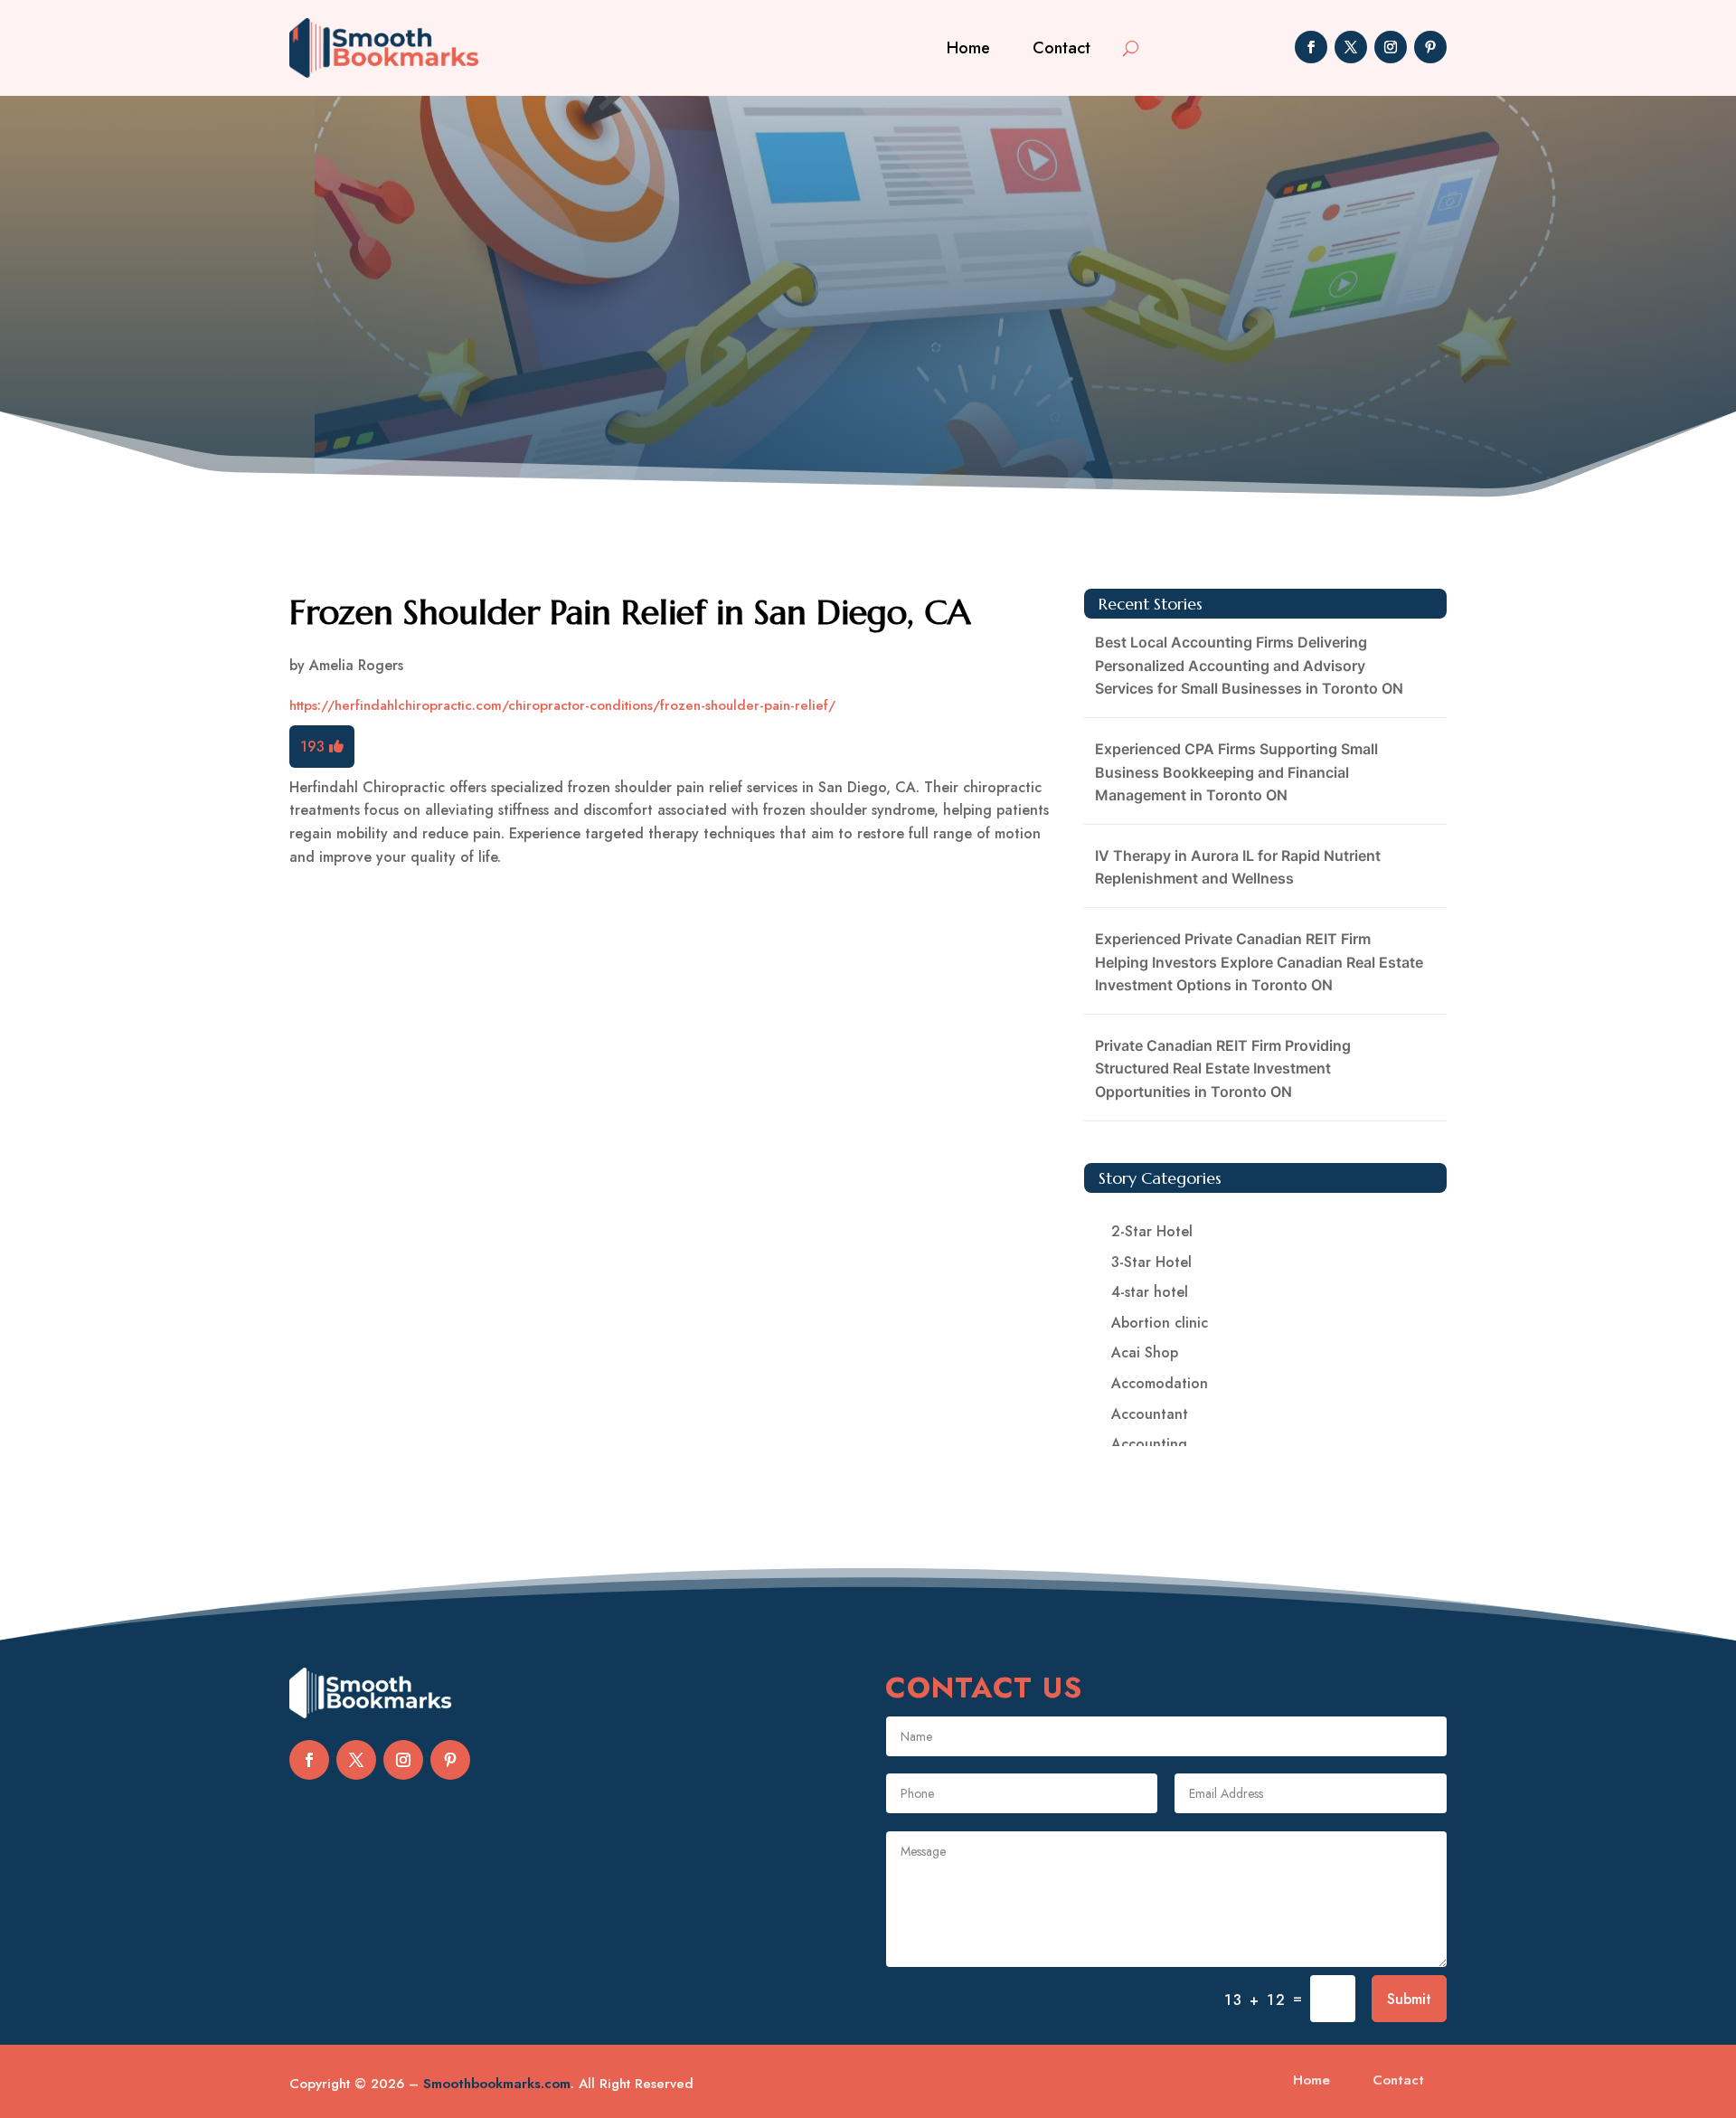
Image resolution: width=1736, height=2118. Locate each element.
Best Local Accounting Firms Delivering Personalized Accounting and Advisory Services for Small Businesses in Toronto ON (1249, 665)
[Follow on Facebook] (1311, 47)
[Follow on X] (1351, 47)
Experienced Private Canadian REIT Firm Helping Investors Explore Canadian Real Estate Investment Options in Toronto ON (1259, 962)
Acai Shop (1145, 1352)
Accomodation (1160, 1383)
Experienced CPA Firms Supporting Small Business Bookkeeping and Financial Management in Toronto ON (1236, 772)
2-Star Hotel (1152, 1231)
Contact (1061, 48)
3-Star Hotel (1151, 1262)
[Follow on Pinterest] (1430, 47)
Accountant (1150, 1414)
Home (968, 48)
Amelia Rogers (356, 665)
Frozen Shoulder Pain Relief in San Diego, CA (630, 612)
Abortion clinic (1160, 1323)
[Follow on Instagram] (1391, 47)
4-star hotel (1150, 1292)
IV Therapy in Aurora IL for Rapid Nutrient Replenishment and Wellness (1238, 867)
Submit (1409, 1999)
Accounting (1149, 1444)
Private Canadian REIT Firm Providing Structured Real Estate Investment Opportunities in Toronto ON (1223, 1068)
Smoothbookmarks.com (497, 2084)
